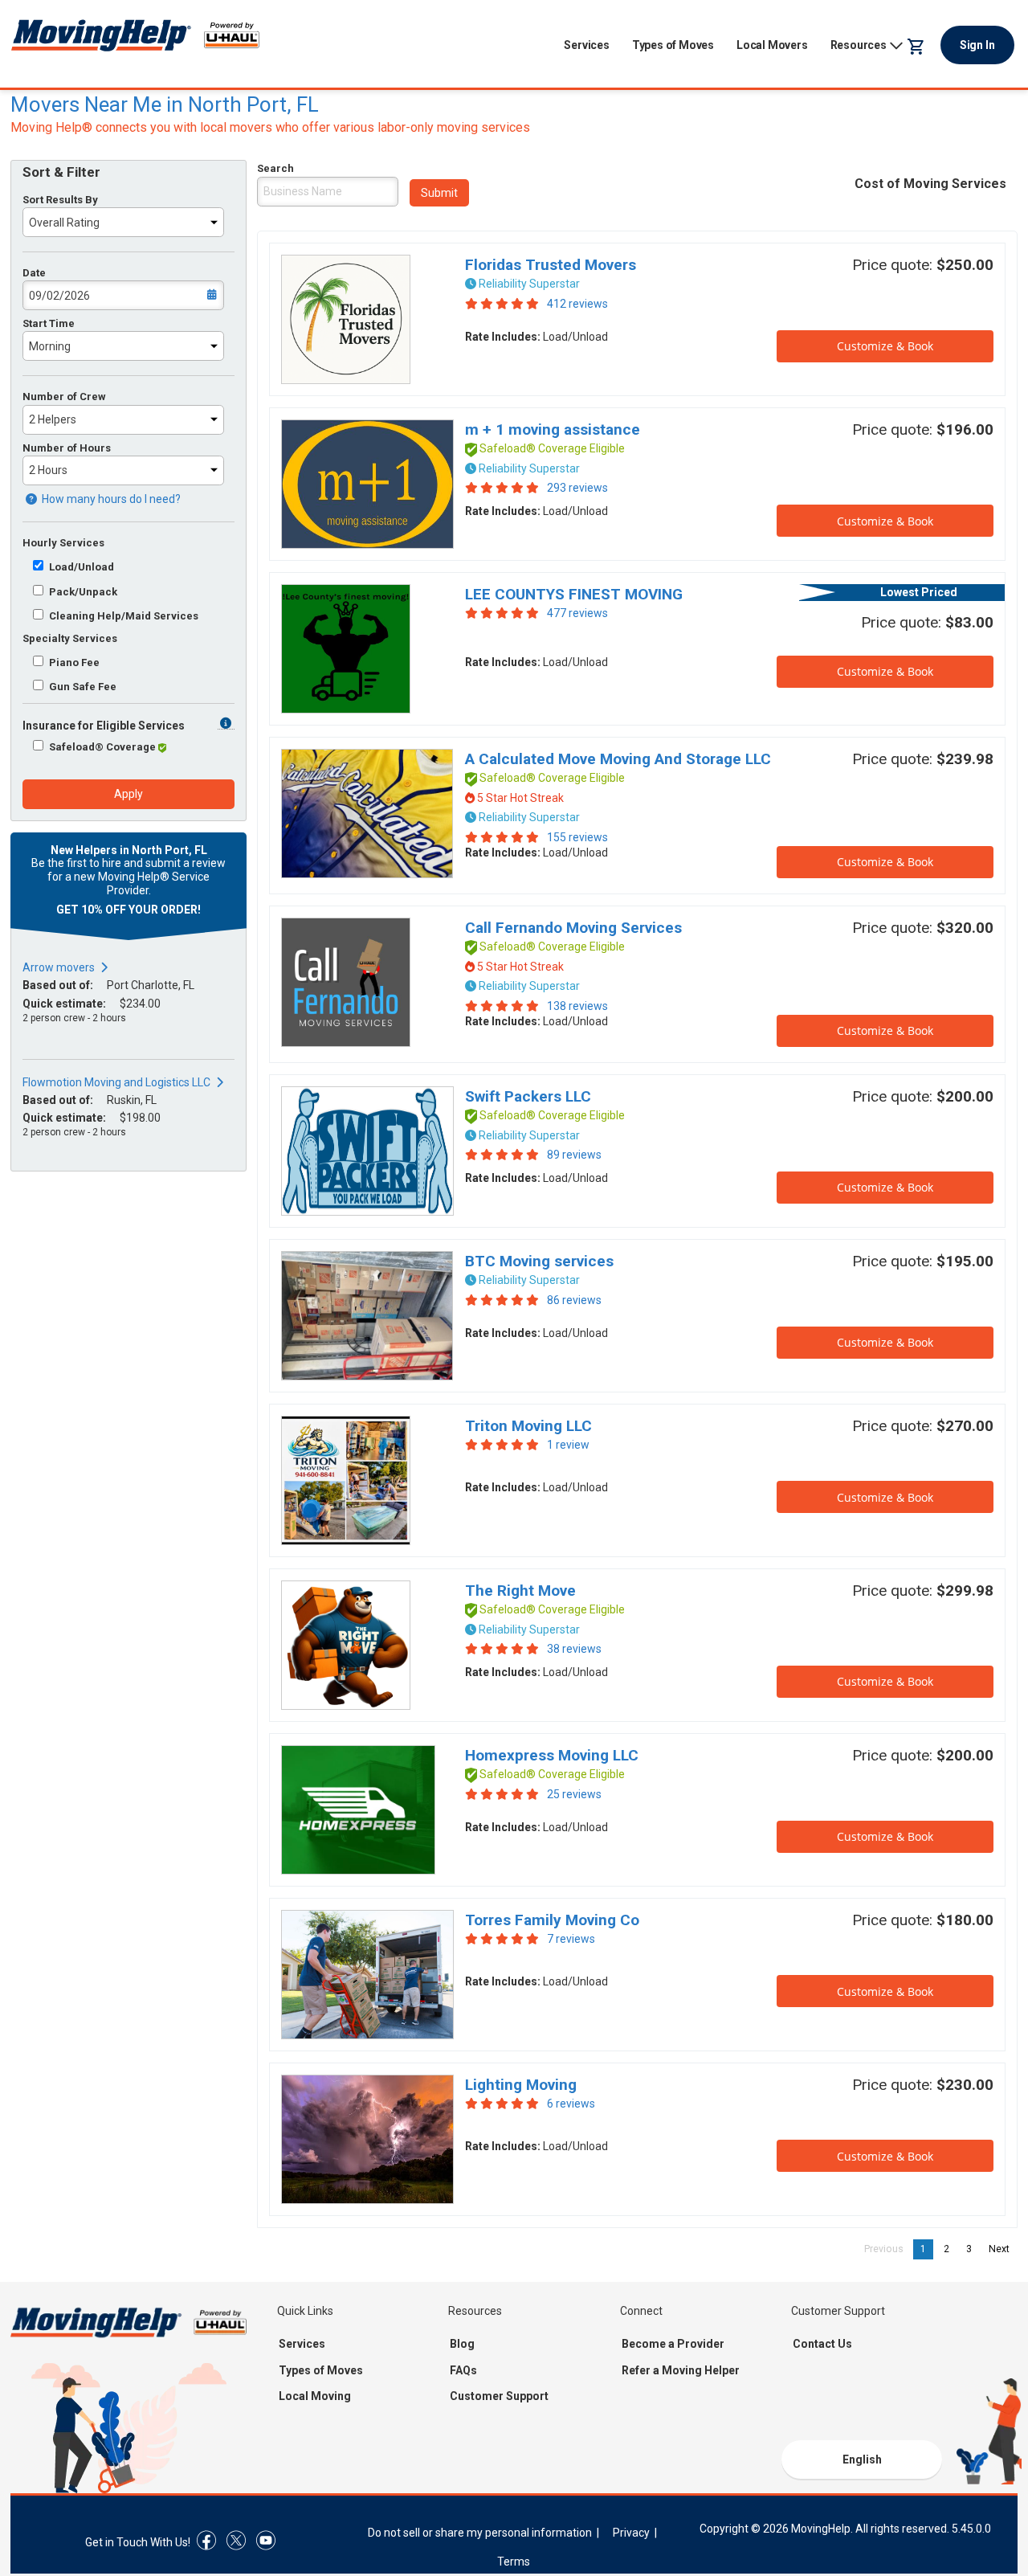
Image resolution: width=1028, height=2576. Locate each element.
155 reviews (577, 837)
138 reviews (577, 1006)
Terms (514, 2562)
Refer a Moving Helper (681, 2370)
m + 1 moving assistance (553, 429)
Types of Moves (673, 45)
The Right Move (520, 1591)
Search (275, 168)
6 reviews (571, 2104)
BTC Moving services (539, 1261)
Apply (128, 794)
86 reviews (574, 1300)
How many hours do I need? (110, 499)
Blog (462, 2344)
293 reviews (577, 488)
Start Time (49, 323)
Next (1003, 2249)
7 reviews (571, 1939)
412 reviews (577, 304)
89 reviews (574, 1155)
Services (586, 45)
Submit (439, 193)
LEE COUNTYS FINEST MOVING (574, 594)
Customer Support (499, 2396)
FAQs (463, 2370)
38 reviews (574, 1649)
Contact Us (822, 2344)
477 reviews (577, 613)
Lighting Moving (521, 2085)
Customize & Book (885, 346)
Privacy (631, 2533)
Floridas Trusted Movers (551, 265)
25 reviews (574, 1794)
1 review (568, 1445)
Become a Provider (673, 2344)
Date (34, 273)
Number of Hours (67, 448)
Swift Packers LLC (528, 1096)
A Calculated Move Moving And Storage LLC (618, 759)
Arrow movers (59, 967)
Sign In (977, 45)
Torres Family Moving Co (552, 1920)
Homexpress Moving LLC (552, 1755)
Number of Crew (64, 397)
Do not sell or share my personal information (480, 2533)
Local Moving (315, 2396)
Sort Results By (60, 200)
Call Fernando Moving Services (573, 928)
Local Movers (772, 45)
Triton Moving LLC (528, 1426)
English (862, 2459)
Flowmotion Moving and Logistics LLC (116, 1082)
